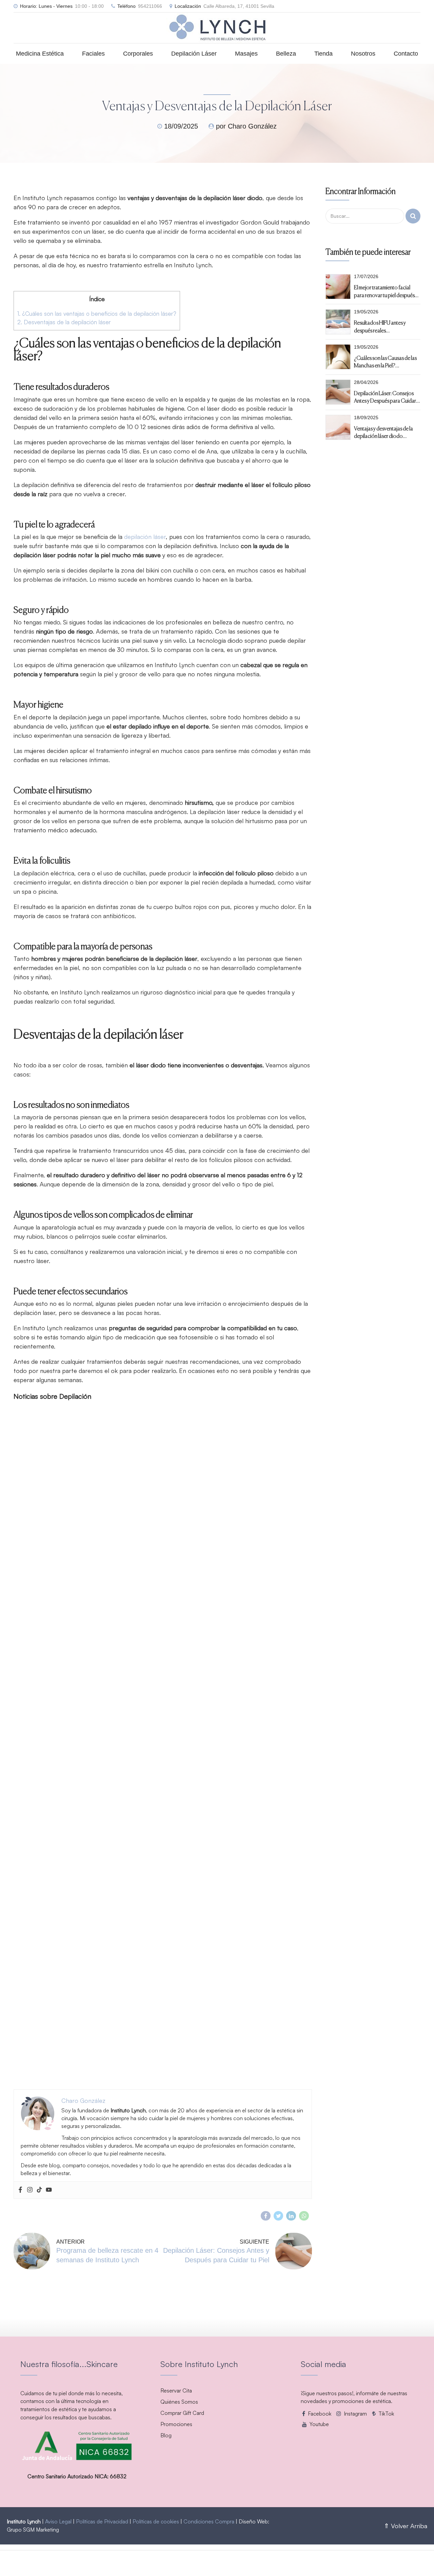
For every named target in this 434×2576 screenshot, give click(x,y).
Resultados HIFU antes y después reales (380, 326)
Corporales (138, 54)
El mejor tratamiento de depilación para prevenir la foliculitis (88, 2073)
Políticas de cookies (156, 2521)
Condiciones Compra (209, 2521)
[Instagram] (30, 2190)
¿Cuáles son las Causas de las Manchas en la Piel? (385, 362)
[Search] (413, 216)
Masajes (246, 54)
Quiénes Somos (179, 2402)
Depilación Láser (194, 54)
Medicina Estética (40, 54)
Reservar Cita (176, 2390)
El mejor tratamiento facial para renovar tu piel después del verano (384, 291)
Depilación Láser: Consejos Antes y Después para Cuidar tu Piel (385, 397)
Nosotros (363, 54)
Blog (166, 2435)
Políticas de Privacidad (102, 2521)
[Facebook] (20, 2190)
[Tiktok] (39, 2190)
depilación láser (145, 537)
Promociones (176, 2424)
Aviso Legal (58, 2521)
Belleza (286, 54)
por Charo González (246, 126)
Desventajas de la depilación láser (64, 322)
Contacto (406, 54)
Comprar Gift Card (182, 2413)
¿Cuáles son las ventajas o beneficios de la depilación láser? (97, 314)
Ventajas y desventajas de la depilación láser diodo (383, 432)
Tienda (323, 54)
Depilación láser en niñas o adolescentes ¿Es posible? (81, 1617)
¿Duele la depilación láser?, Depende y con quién (74, 1845)
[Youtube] (49, 2190)
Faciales (93, 54)
